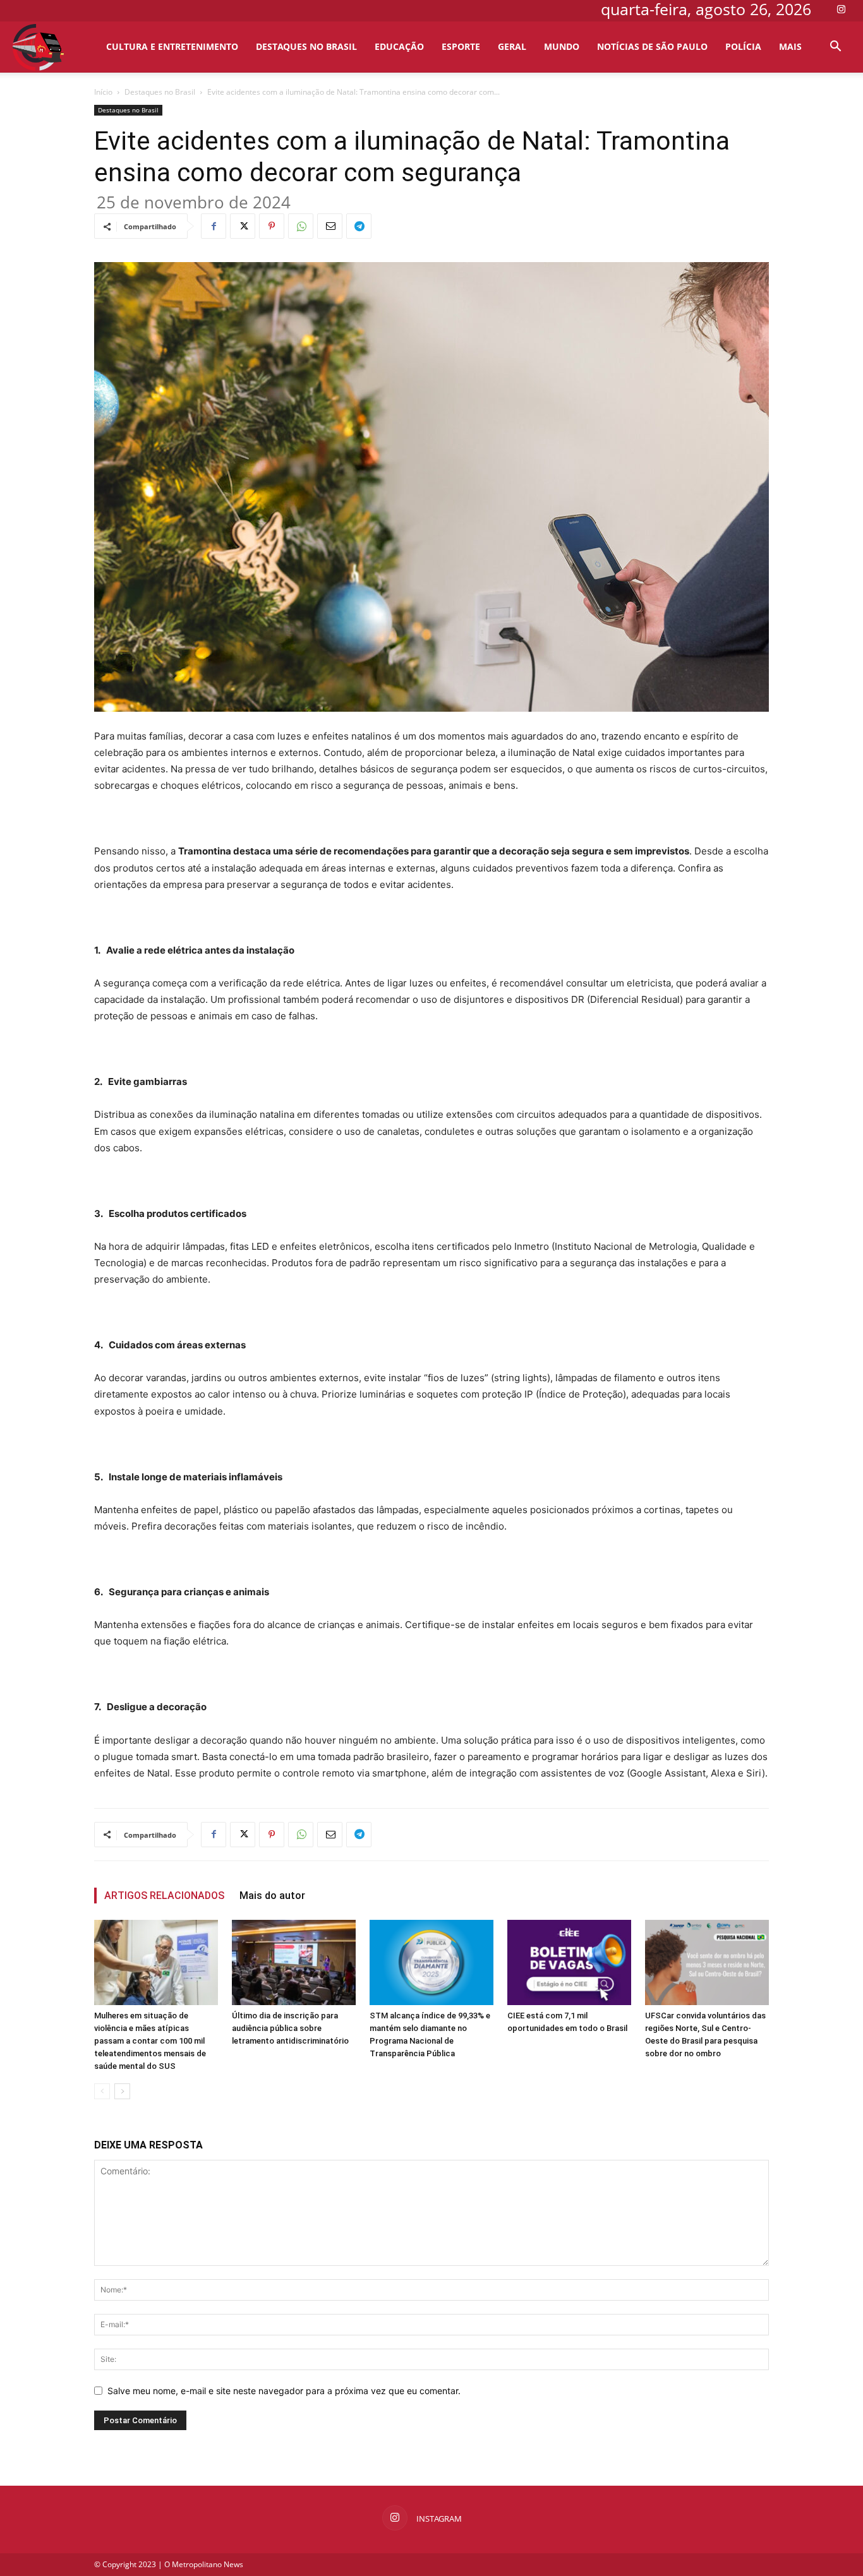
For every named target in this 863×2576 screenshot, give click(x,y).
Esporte (461, 46)
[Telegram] (359, 226)
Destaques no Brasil (306, 46)
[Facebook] (214, 226)
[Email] (330, 226)
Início (103, 92)
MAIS (790, 46)
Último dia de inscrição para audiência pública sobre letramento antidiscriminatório (290, 2028)
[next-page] (122, 2091)
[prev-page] (102, 2091)
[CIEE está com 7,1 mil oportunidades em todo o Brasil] (569, 1962)
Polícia (743, 46)
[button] (835, 48)
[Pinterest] (272, 226)
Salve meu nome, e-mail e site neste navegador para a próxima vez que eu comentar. (284, 2391)
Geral (512, 46)
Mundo (562, 46)
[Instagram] (841, 9)
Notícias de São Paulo (652, 46)
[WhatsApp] (301, 226)
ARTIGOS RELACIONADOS (164, 1896)
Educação (399, 46)
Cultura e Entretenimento (172, 46)
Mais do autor (272, 1896)
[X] (243, 226)
